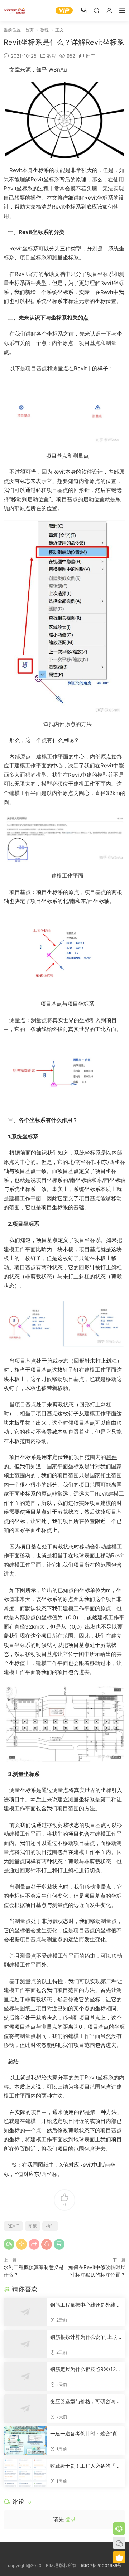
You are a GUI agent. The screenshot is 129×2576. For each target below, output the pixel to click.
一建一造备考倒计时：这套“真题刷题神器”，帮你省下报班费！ (84, 2434)
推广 (90, 56)
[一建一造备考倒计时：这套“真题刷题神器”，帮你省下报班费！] (25, 2441)
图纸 (25, 2008)
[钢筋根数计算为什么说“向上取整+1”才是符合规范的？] (25, 2344)
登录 (71, 2519)
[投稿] (83, 10)
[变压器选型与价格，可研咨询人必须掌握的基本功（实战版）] (25, 2409)
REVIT (13, 2226)
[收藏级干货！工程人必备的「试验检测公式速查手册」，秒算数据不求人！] (25, 2473)
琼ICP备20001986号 (101, 2565)
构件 (111, 1457)
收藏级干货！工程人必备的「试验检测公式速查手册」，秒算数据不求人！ (85, 2466)
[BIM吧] (14, 11)
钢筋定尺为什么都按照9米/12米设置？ (85, 2369)
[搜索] (96, 10)
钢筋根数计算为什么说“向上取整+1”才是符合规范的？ (84, 2337)
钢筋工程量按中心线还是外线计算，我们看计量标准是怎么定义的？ (85, 2305)
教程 (52, 56)
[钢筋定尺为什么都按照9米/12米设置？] (25, 2376)
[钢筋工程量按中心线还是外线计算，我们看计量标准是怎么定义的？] (25, 2312)
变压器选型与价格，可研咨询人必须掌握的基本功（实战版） (85, 2402)
